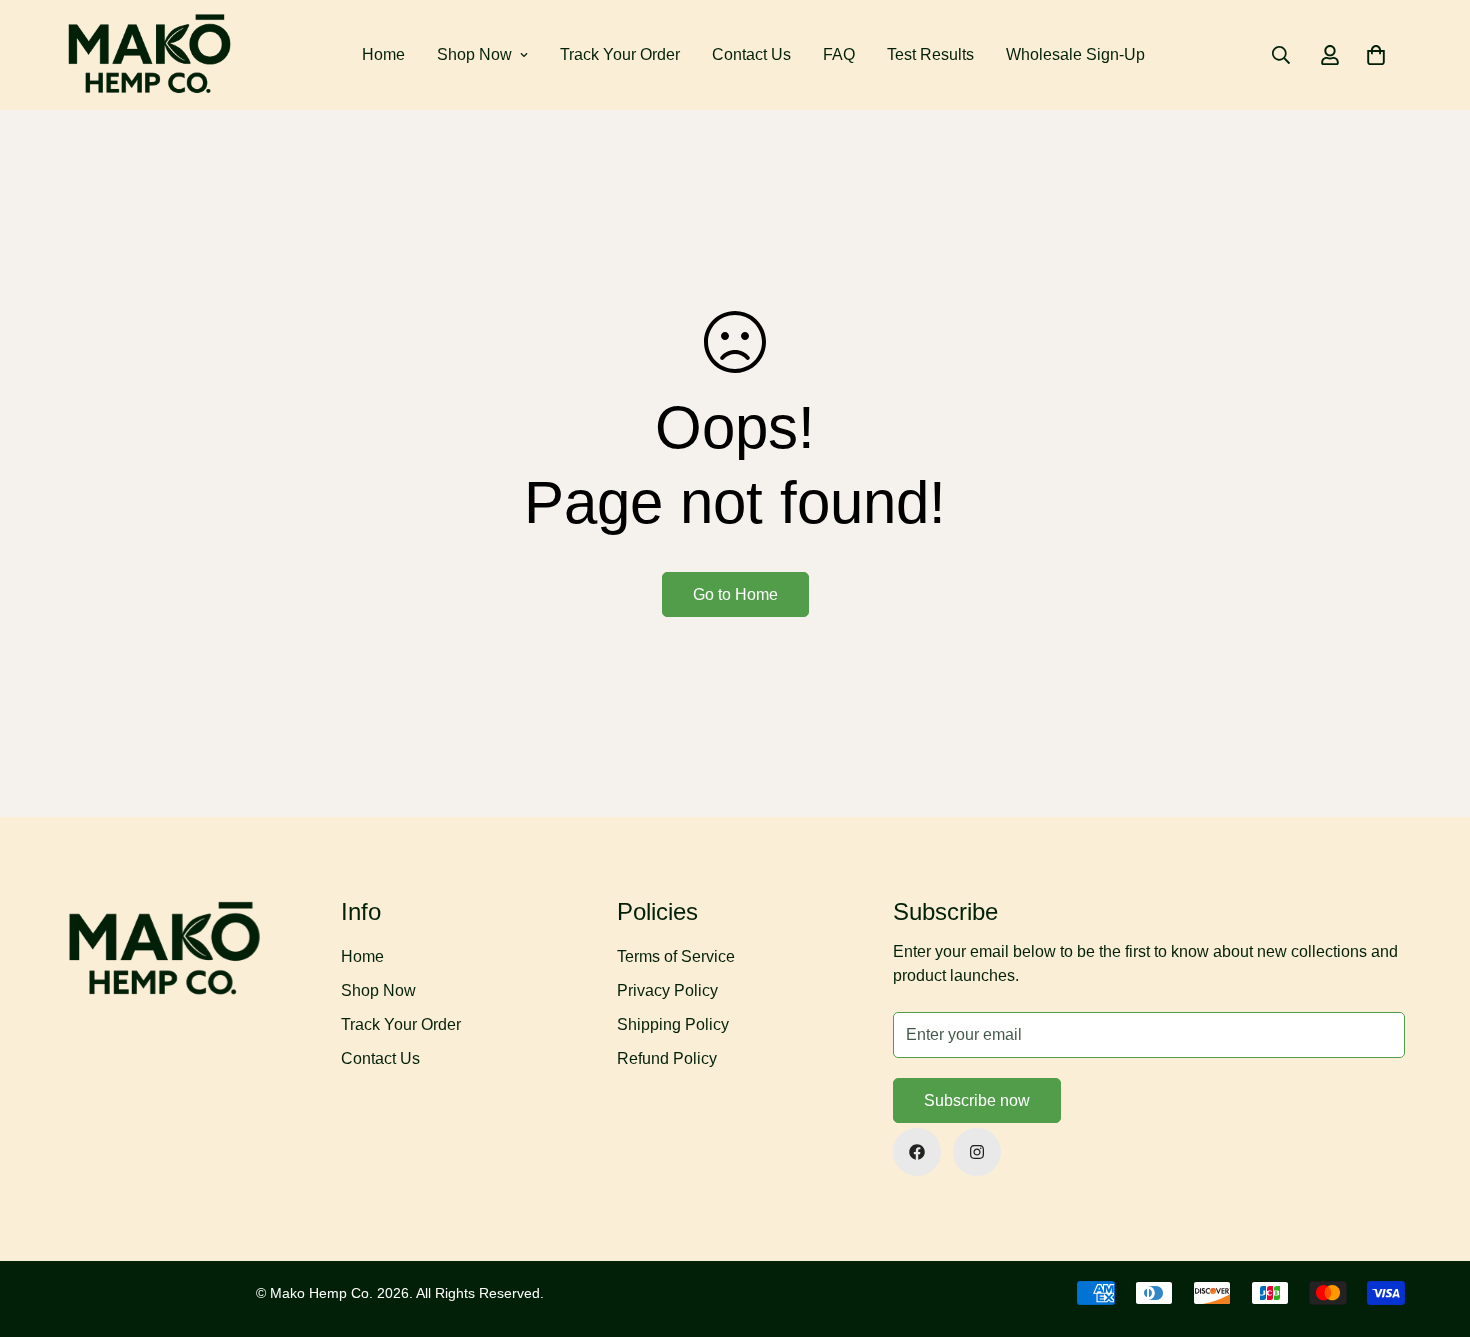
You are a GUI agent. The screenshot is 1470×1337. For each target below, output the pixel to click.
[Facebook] (917, 1152)
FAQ (839, 54)
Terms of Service (676, 956)
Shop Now (474, 54)
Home (383, 54)
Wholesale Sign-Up (1075, 54)
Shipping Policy (673, 1024)
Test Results (930, 54)
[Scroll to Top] (1431, 1228)
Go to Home (735, 594)
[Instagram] (977, 1152)
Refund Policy (667, 1058)
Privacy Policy (667, 990)
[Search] (1281, 55)
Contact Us (751, 54)
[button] (1376, 55)
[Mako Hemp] (150, 55)
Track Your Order (620, 54)
